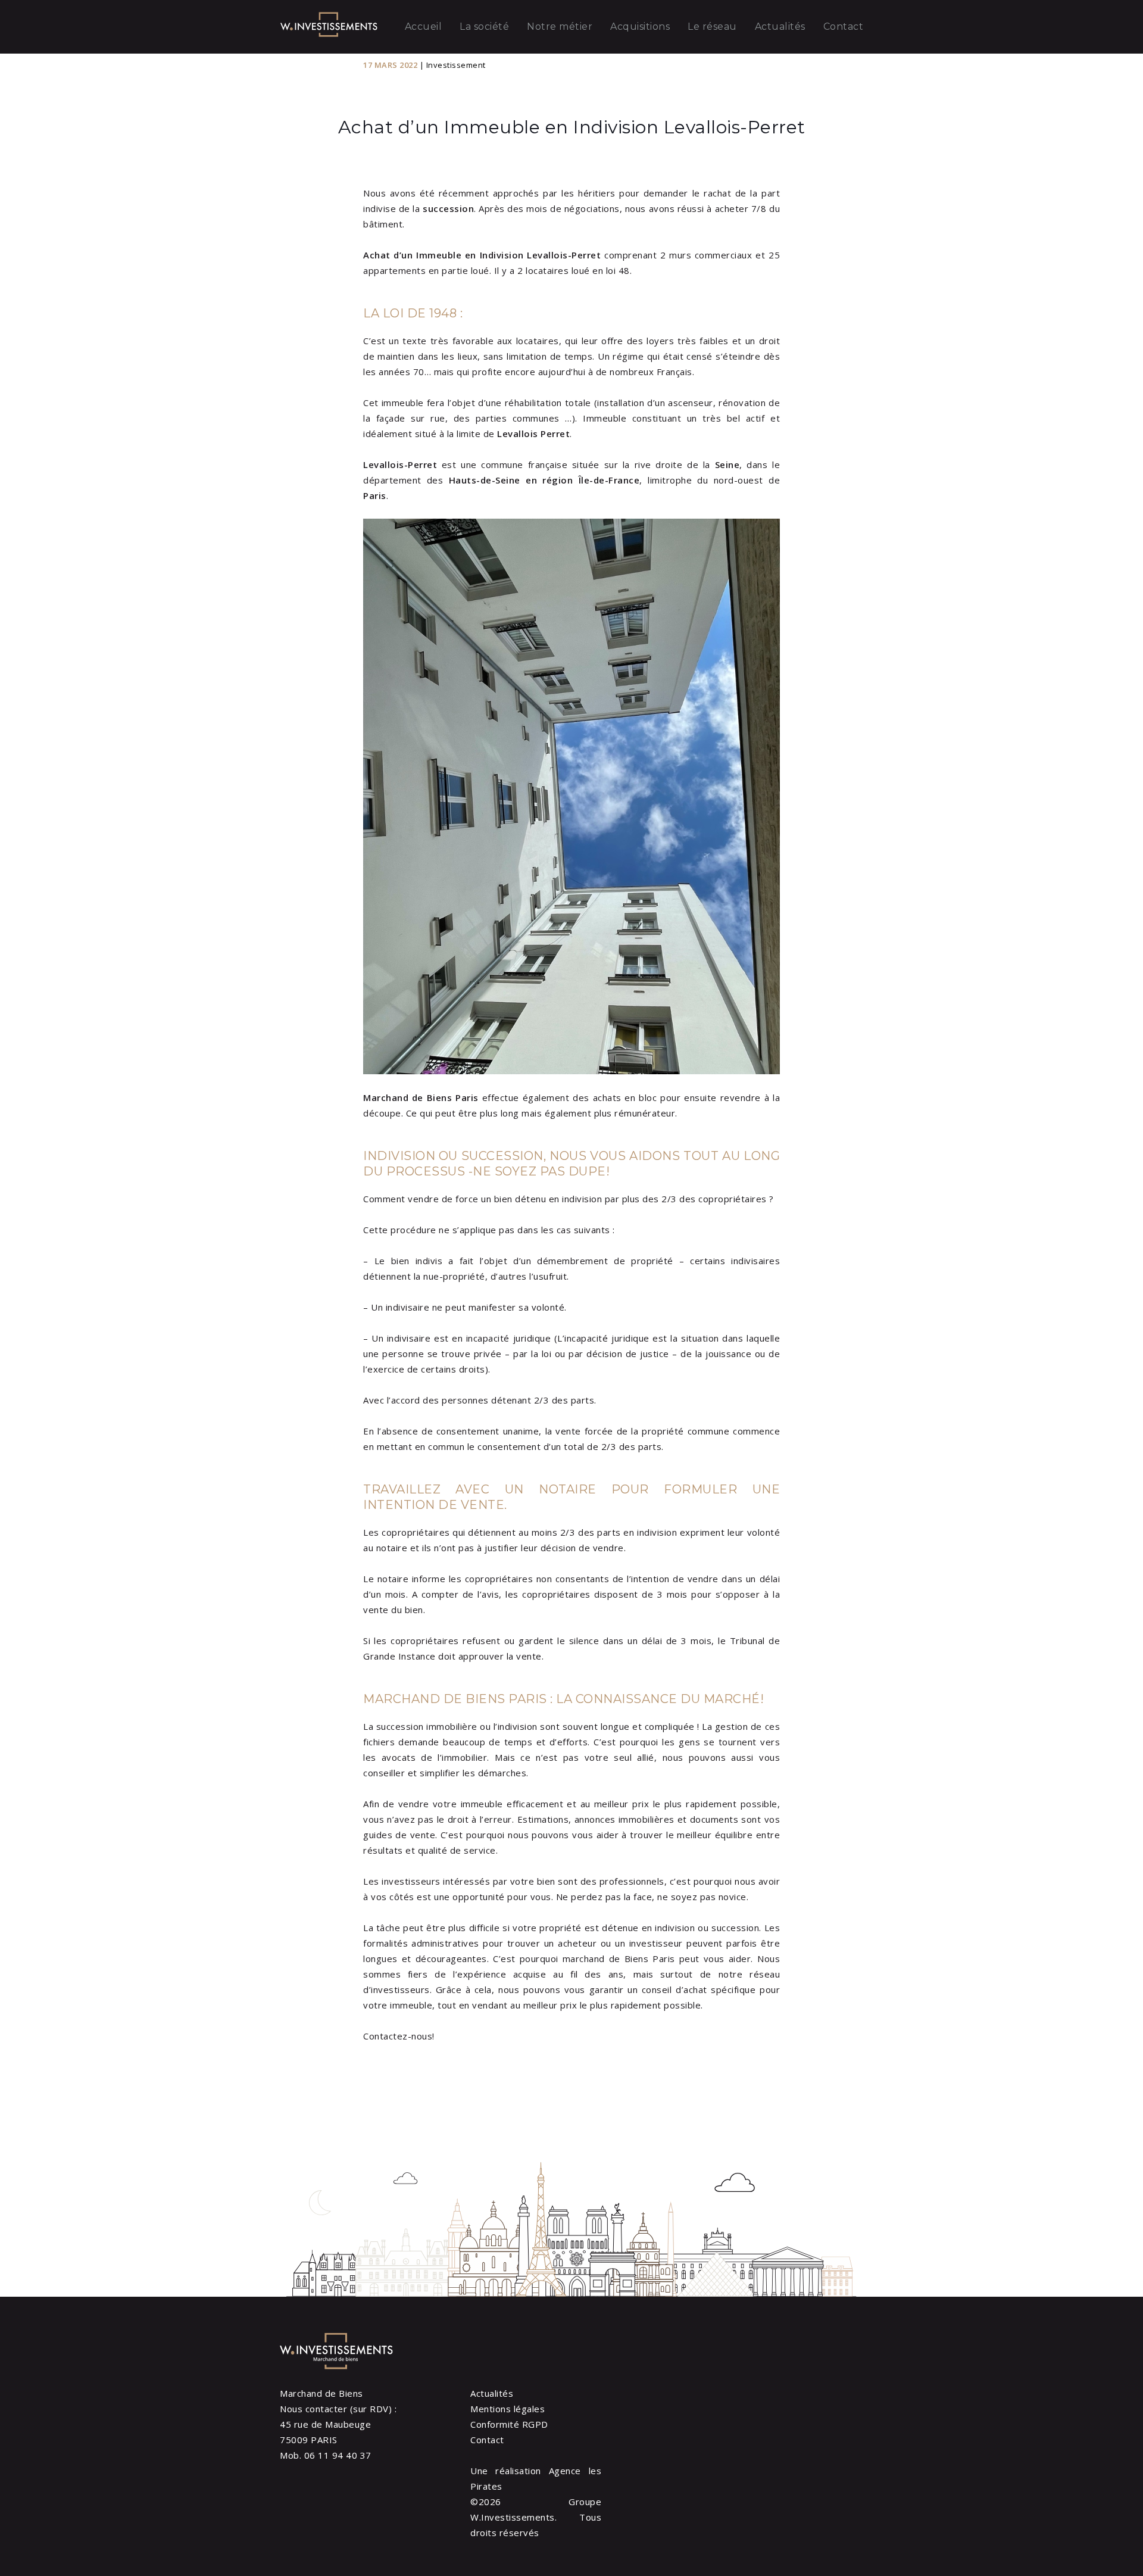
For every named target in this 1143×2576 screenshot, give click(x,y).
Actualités (780, 26)
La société (484, 26)
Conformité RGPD (509, 2424)
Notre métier (560, 26)
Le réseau (712, 26)
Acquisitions (640, 26)
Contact (844, 26)
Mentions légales (508, 2409)
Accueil (424, 26)
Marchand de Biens (321, 2393)
